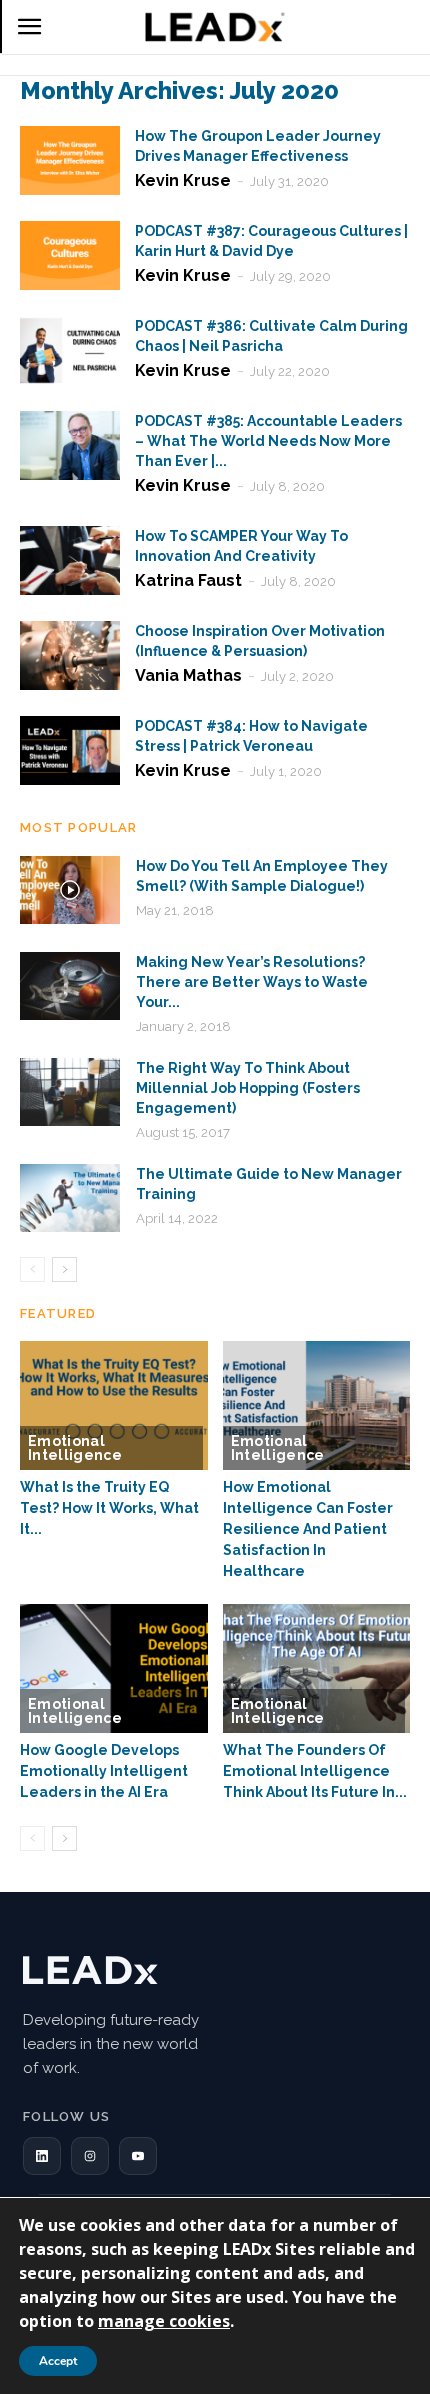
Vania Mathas (188, 675)
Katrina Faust (188, 580)
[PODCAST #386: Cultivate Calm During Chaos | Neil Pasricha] (70, 350)
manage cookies (164, 2321)
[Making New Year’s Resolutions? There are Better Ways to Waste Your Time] (70, 986)
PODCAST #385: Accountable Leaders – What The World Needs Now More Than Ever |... (268, 441)
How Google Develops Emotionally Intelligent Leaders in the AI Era (104, 1771)
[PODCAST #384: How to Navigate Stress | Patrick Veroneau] (70, 750)
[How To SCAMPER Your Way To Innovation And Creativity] (70, 560)
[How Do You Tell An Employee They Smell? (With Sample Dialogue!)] (70, 890)
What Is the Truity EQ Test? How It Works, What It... (109, 1508)
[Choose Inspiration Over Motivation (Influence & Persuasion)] (70, 655)
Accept (58, 2361)
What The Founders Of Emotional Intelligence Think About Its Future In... (315, 1771)
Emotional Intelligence (75, 1448)
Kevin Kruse (183, 180)
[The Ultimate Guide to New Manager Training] (70, 1198)
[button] (42, 2156)
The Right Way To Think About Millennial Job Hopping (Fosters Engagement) (248, 1088)
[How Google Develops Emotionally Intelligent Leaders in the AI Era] (114, 1668)
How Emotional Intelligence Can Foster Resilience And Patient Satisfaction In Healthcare (308, 1529)
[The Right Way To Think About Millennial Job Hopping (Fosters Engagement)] (70, 1092)
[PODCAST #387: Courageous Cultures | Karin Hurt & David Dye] (70, 255)
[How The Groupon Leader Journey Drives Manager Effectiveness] (70, 160)
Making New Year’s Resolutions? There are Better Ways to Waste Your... (252, 982)
